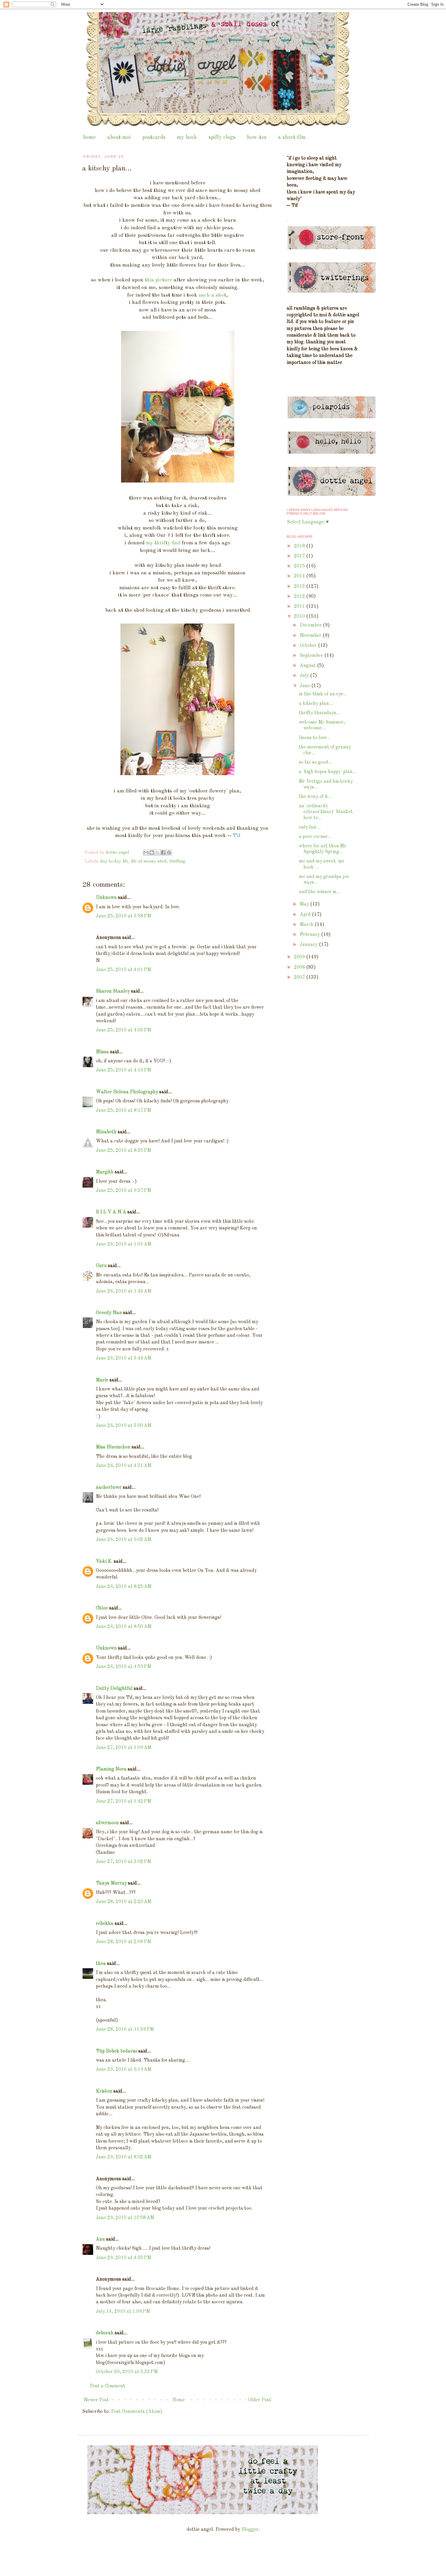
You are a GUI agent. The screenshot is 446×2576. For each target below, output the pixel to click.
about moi (119, 137)
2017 (300, 556)
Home (179, 2400)
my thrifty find (163, 543)
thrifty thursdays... (319, 713)
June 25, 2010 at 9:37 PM (123, 1191)
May (305, 904)
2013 (300, 587)
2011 (300, 607)
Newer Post (96, 2400)
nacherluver (109, 1488)
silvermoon (107, 1823)
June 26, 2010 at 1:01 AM (124, 1244)
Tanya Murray (111, 1883)
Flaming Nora (111, 1769)
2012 (300, 597)
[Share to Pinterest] (169, 853)
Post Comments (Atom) (137, 2412)
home (89, 137)
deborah (105, 2333)
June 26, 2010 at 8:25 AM (124, 1587)
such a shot (212, 295)
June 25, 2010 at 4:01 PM (123, 970)
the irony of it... (315, 797)
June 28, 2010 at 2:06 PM (123, 1942)
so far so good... (315, 762)
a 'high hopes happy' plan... (328, 772)
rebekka (105, 1924)
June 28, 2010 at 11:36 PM (125, 2030)
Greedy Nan (109, 1313)
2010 (300, 617)
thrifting (177, 861)
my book (187, 137)
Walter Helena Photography (127, 1092)
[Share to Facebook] (163, 853)
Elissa (102, 1052)
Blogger (250, 2530)
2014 (300, 576)
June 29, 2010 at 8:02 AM (124, 2157)
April (306, 915)
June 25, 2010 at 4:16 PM (123, 1070)
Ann (100, 2239)
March (307, 925)
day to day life (114, 861)
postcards (154, 137)
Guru (101, 1266)
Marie (102, 1380)
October (309, 646)
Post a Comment (108, 2386)
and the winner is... (319, 892)
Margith (105, 1172)
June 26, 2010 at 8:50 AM (124, 1627)
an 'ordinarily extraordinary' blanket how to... (326, 812)
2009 (300, 957)
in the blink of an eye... (323, 694)
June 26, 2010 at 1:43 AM (124, 1291)
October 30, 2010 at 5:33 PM (127, 2372)
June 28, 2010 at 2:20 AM (124, 1902)
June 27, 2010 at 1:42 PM (123, 1801)
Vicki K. (104, 1562)
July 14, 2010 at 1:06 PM (123, 2312)
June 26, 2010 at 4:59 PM (123, 1667)
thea (101, 1964)
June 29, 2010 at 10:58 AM (125, 2218)
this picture (158, 280)
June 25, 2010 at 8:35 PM (123, 1151)
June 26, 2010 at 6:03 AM (124, 1540)
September (312, 656)
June (306, 686)
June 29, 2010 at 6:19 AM (124, 2070)
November (311, 636)
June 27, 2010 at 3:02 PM (123, 1862)
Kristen (104, 2091)
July (305, 676)
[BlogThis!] (152, 853)
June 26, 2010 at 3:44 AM (124, 1358)
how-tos (257, 137)
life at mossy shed (149, 861)
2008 (300, 967)
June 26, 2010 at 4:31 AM (124, 1466)
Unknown (106, 898)
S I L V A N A (111, 1212)
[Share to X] (157, 853)
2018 (300, 546)
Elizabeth (106, 1132)
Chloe (102, 1608)
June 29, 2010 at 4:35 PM (123, 2258)
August (308, 666)
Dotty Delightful (114, 1689)
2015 (300, 566)
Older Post (260, 2400)
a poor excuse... (315, 837)
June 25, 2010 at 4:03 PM (123, 1030)
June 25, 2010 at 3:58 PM (123, 916)
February (310, 935)
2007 (300, 977)
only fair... (310, 827)
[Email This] (146, 853)
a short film (292, 137)
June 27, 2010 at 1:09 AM (124, 1748)
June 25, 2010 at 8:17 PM (123, 1111)
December (311, 625)
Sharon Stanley (113, 991)
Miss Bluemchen (113, 1447)
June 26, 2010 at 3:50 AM (124, 1426)
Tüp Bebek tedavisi (117, 2051)
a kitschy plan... (316, 704)
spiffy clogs (222, 137)
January (309, 945)
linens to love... (315, 738)
